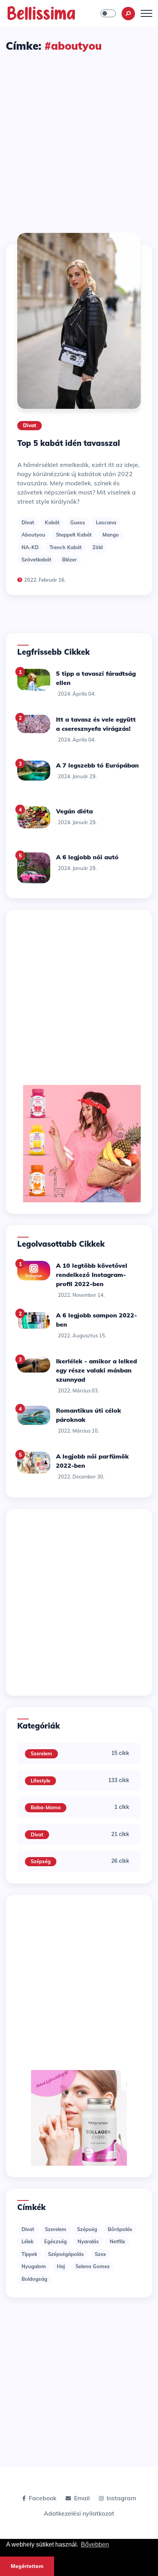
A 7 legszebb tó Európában (97, 765)
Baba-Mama (46, 1807)
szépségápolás (66, 2254)
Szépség (41, 1861)
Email (82, 2498)
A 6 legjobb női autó (87, 857)
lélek (27, 2241)
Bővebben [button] (95, 2544)
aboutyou (33, 535)
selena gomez (93, 2266)
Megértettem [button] (27, 2566)
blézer (69, 559)
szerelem (56, 2229)
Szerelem (41, 1753)
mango (111, 535)
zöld (98, 547)
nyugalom (34, 2266)
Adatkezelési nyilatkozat (79, 2513)
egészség (55, 2241)
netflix (117, 2241)
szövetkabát (36, 559)
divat (28, 522)
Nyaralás (88, 2241)
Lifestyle (40, 1781)
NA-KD (30, 547)
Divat (30, 425)
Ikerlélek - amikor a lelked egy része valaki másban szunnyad (96, 1370)
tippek (29, 2254)
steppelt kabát (74, 535)
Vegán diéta (74, 811)
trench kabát (66, 547)
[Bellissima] (41, 13)
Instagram (121, 2498)
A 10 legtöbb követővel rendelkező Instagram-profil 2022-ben (92, 1275)
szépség (87, 2229)
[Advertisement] (79, 136)
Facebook (43, 2498)
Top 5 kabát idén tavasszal (69, 443)
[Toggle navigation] (146, 13)
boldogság (34, 2279)
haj (61, 2266)
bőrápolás (120, 2229)
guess (78, 522)
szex (100, 2254)
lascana (106, 522)
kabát (52, 522)
